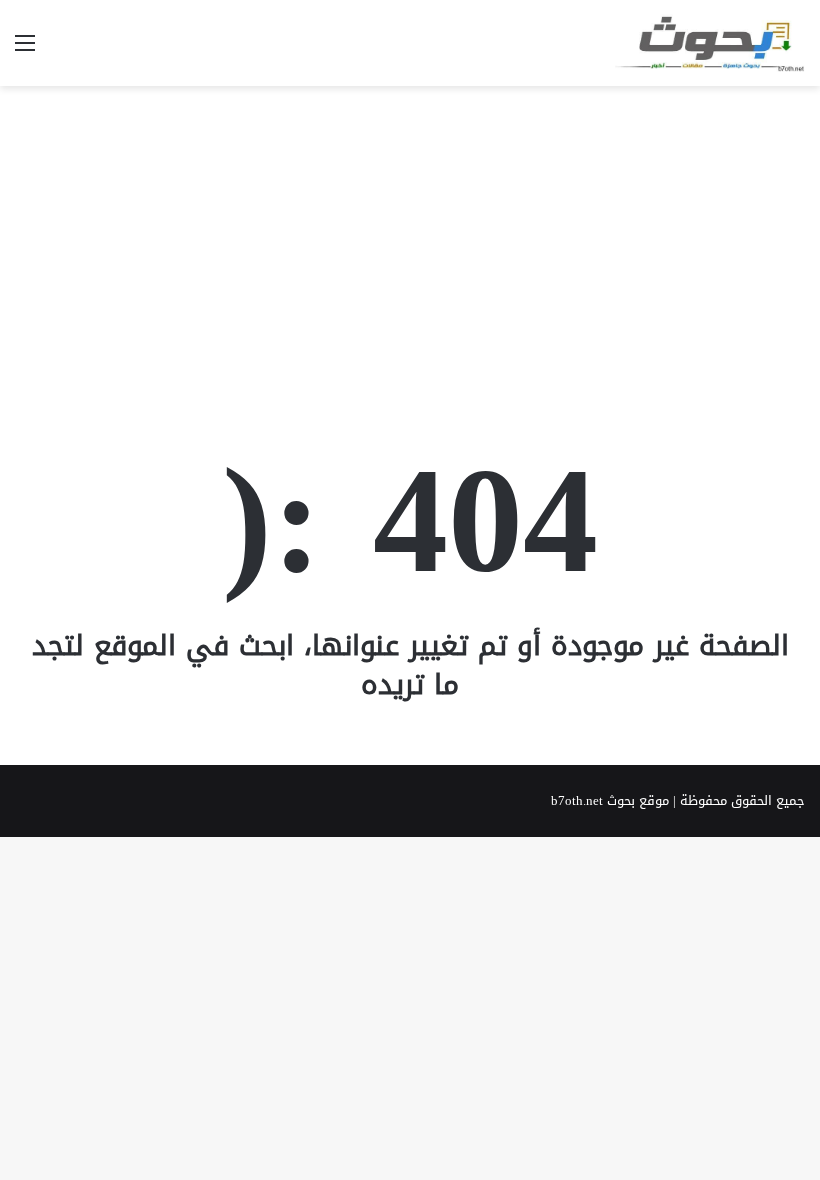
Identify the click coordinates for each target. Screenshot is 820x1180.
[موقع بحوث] (710, 43)
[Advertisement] (410, 246)
